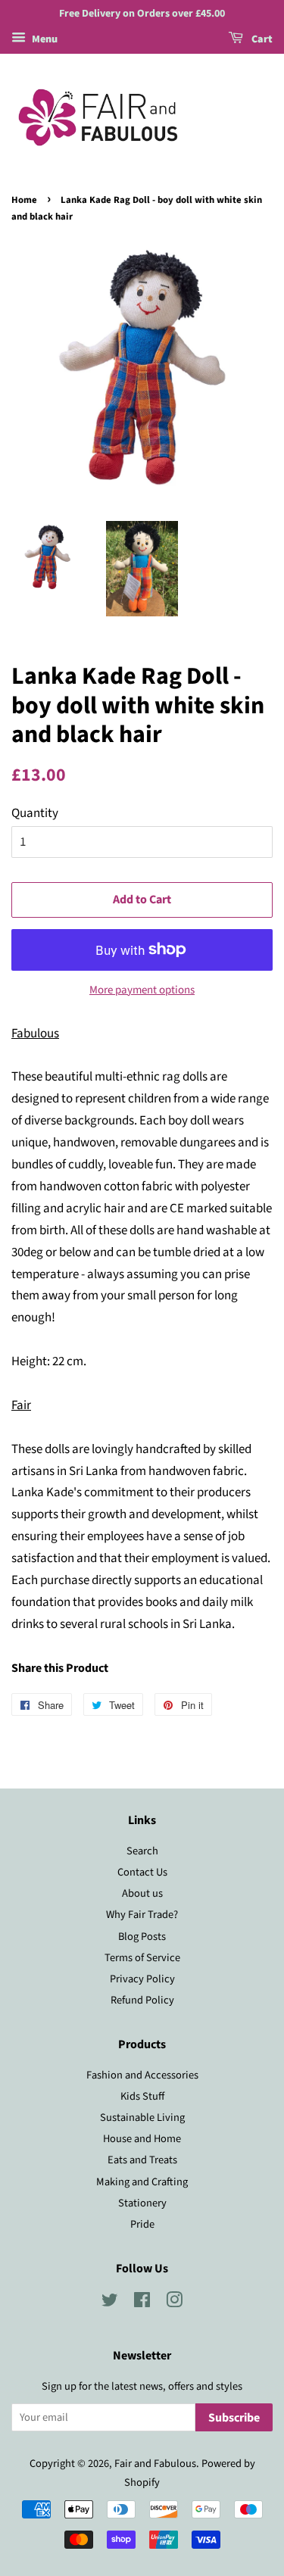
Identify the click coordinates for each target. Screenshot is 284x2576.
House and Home (142, 2139)
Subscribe (234, 2418)
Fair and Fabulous (155, 2464)
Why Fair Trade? (142, 1915)
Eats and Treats (142, 2160)
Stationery (142, 2203)
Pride (142, 2224)
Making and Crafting (142, 2182)
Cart (261, 39)
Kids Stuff (142, 2096)
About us (142, 1893)
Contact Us (142, 1872)
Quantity (35, 813)
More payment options (142, 990)
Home (24, 200)
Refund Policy (142, 2000)
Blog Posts (142, 1937)
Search (142, 1851)
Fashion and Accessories (142, 2075)
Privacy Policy (142, 1979)
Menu (44, 39)
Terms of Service (142, 1958)
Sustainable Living (142, 2118)
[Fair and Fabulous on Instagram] (174, 2303)
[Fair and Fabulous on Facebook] (142, 2303)
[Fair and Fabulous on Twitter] (110, 2303)
